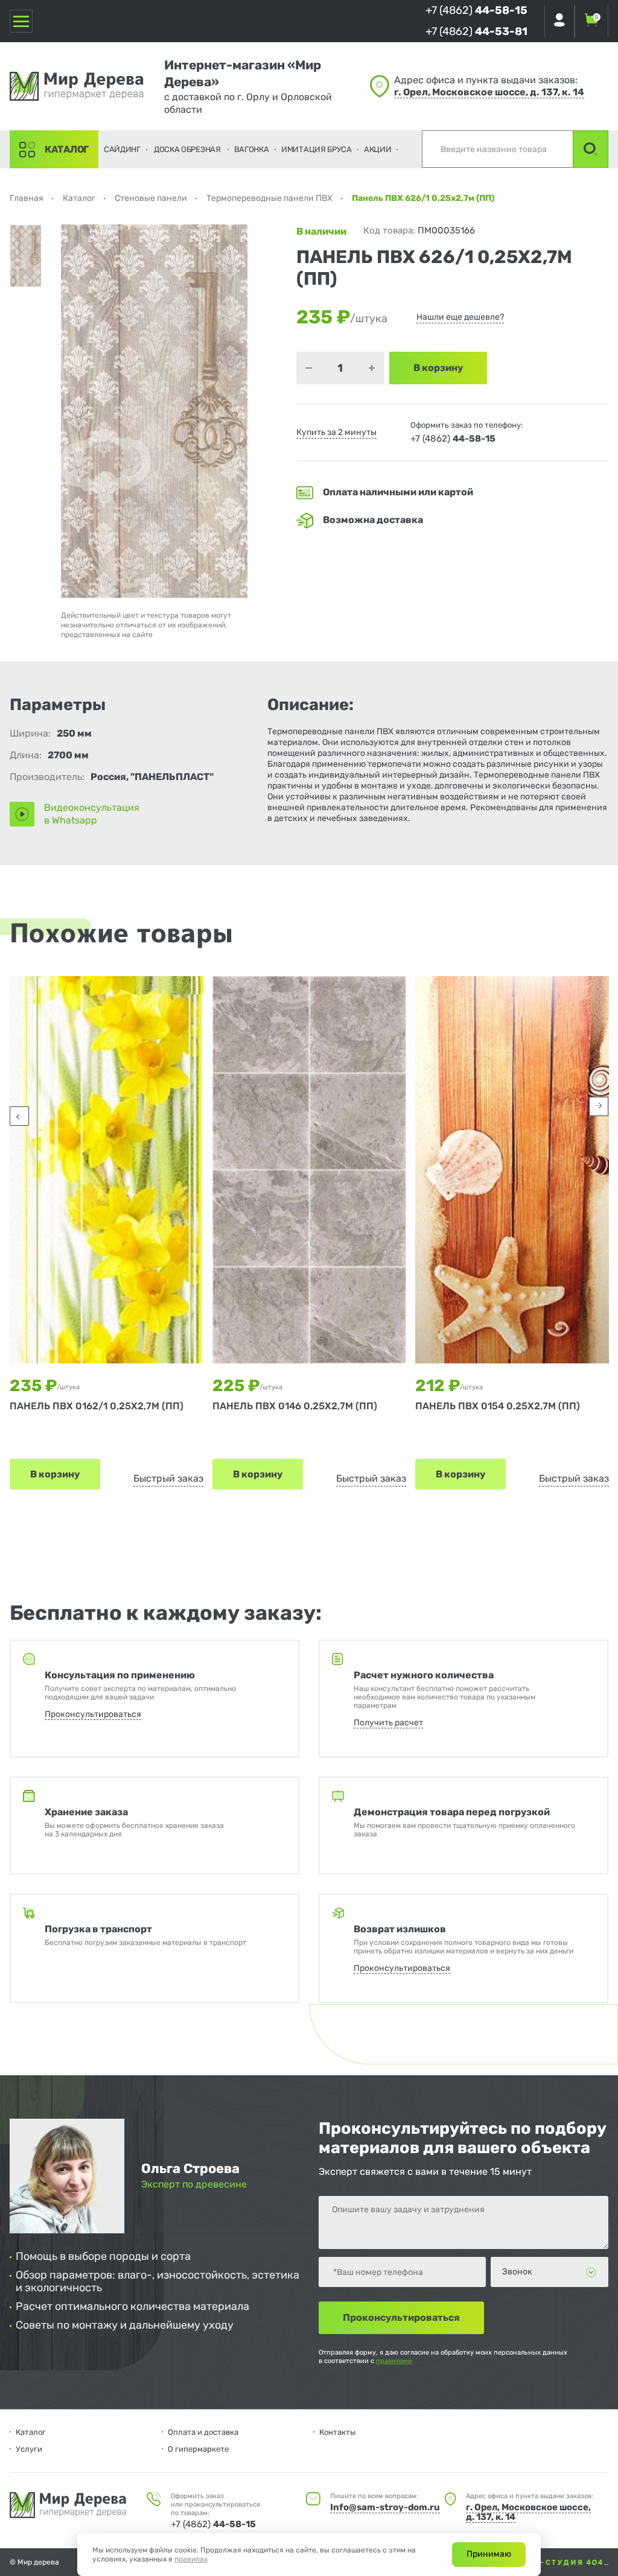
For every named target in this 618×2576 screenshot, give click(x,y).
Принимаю (489, 2554)
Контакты (337, 2432)
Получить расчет (388, 1723)
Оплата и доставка (203, 2432)
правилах (191, 2559)
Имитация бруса (317, 149)
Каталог (67, 149)
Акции (378, 149)
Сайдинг (122, 149)
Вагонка (252, 149)
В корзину (55, 1474)
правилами (394, 2361)
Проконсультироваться (93, 1714)
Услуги (29, 2449)
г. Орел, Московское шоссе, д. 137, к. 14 (489, 92)
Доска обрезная (187, 149)
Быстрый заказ (168, 1478)
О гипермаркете (198, 2449)
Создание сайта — (513, 2562)
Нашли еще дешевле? (460, 317)
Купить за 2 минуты (336, 432)
